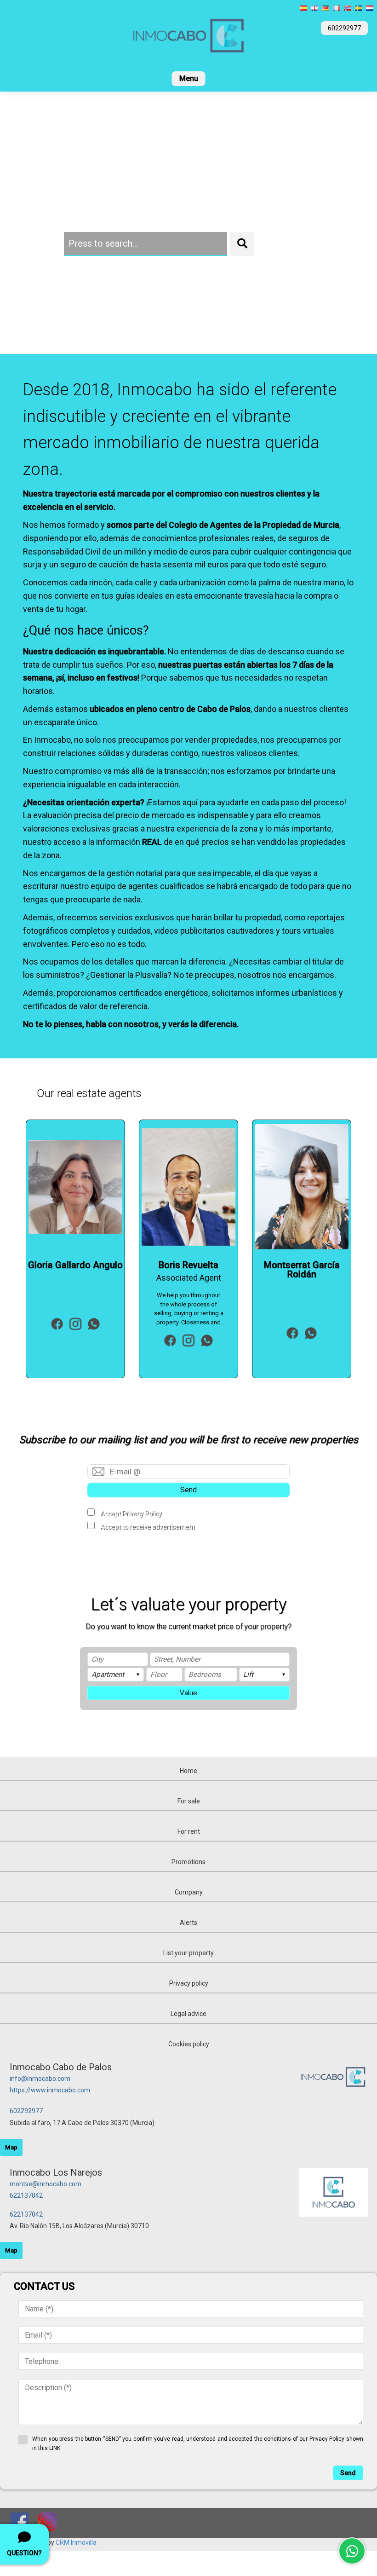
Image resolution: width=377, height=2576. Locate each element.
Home (188, 1771)
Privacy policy (189, 1983)
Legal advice (188, 2014)
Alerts (188, 1923)
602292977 (26, 2111)
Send (188, 1490)
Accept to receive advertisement (148, 1527)
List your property (188, 1953)
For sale (189, 1801)
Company (189, 1892)
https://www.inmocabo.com (50, 2090)
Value (188, 1693)
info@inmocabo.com (40, 2079)
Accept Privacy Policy (131, 1513)
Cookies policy (189, 2044)
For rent (189, 1831)
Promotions (188, 1862)
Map (11, 2147)
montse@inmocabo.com (46, 2184)
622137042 (26, 2195)
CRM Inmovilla (76, 2542)
